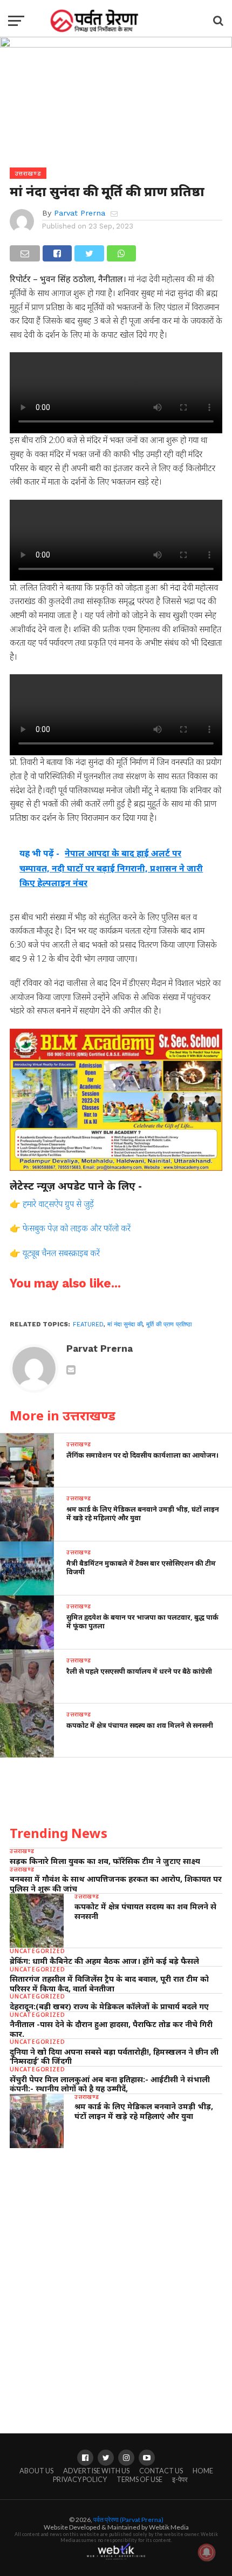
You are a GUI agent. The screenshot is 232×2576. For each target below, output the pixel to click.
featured (88, 1324)
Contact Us (161, 2471)
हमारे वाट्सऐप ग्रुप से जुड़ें (58, 1204)
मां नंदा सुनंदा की (125, 1324)
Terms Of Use (139, 2479)
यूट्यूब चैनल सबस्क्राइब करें (61, 1253)
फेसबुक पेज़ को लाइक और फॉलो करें (77, 1228)
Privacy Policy (80, 2479)
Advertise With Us (96, 2471)
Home (203, 2471)
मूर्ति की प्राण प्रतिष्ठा (169, 1324)
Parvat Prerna (80, 213)
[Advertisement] (116, 2280)
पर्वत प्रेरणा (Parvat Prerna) (128, 2520)
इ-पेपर (180, 2479)
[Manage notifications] (207, 2552)
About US (36, 2471)
